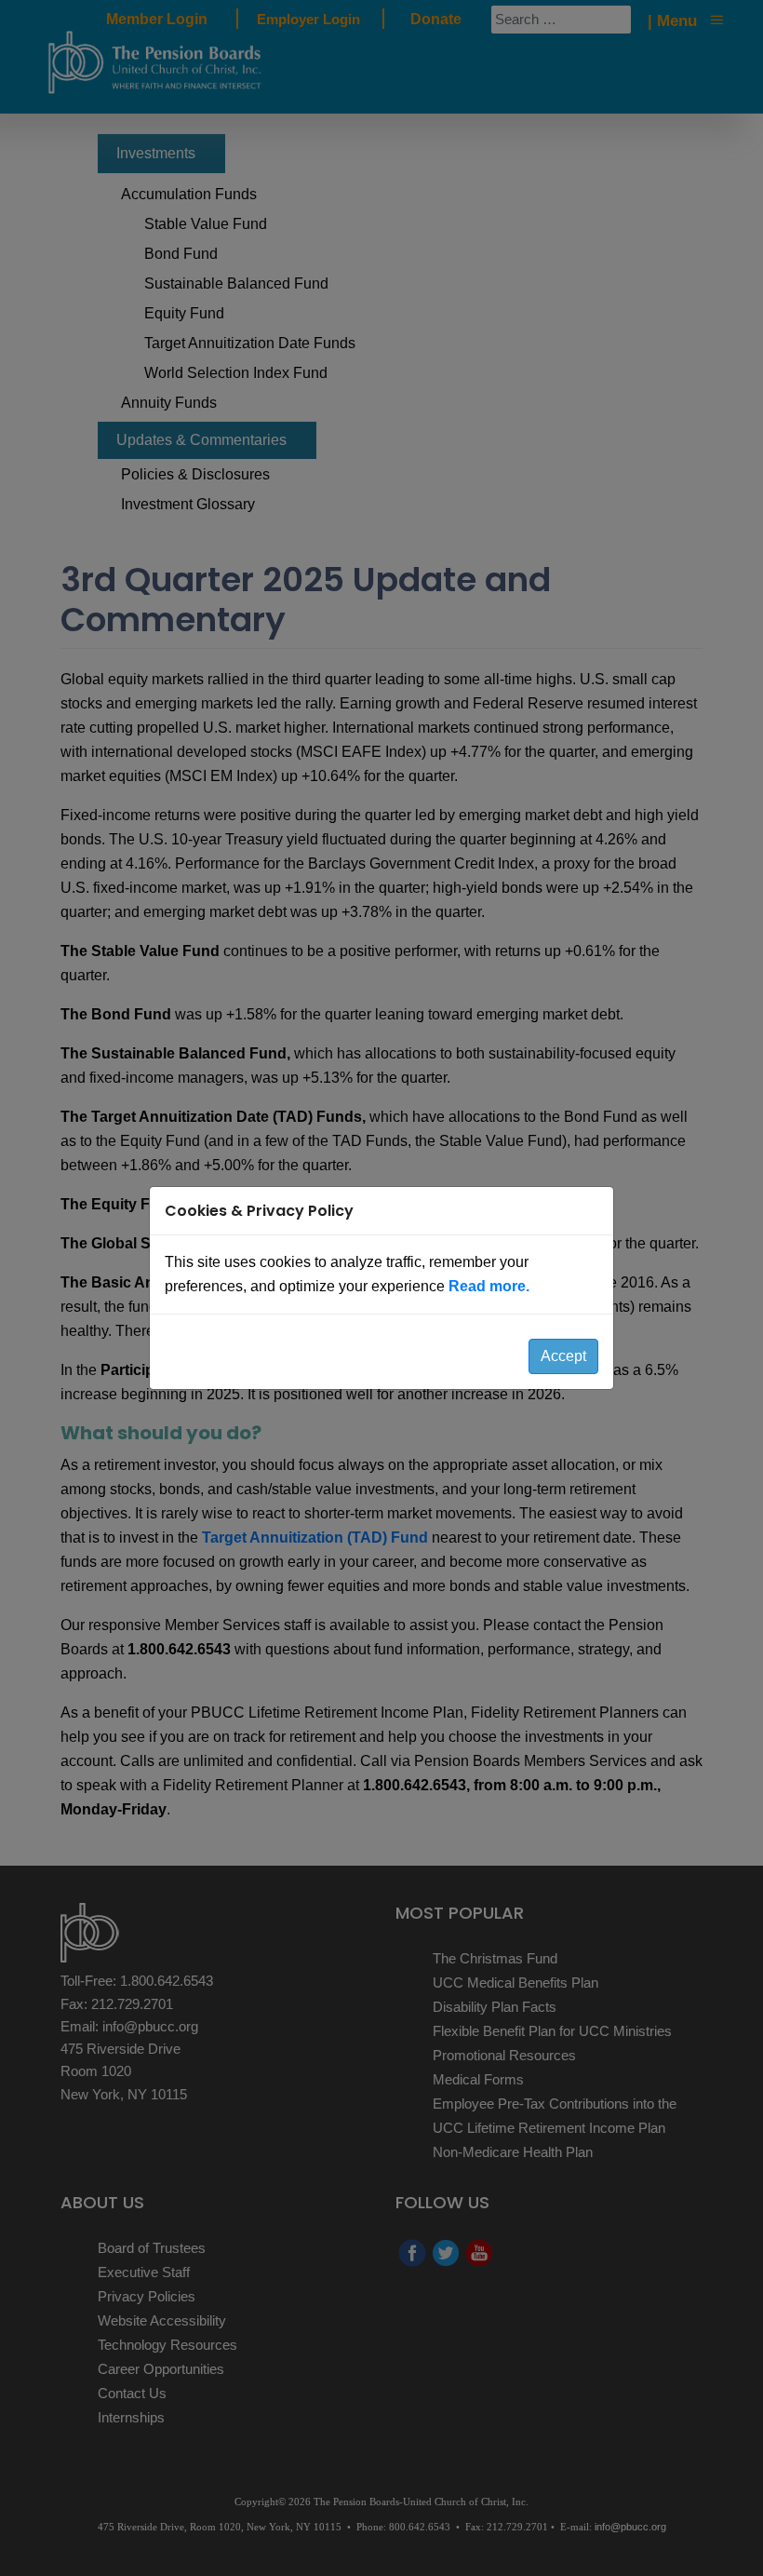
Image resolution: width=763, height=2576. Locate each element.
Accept (563, 1356)
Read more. (489, 1286)
